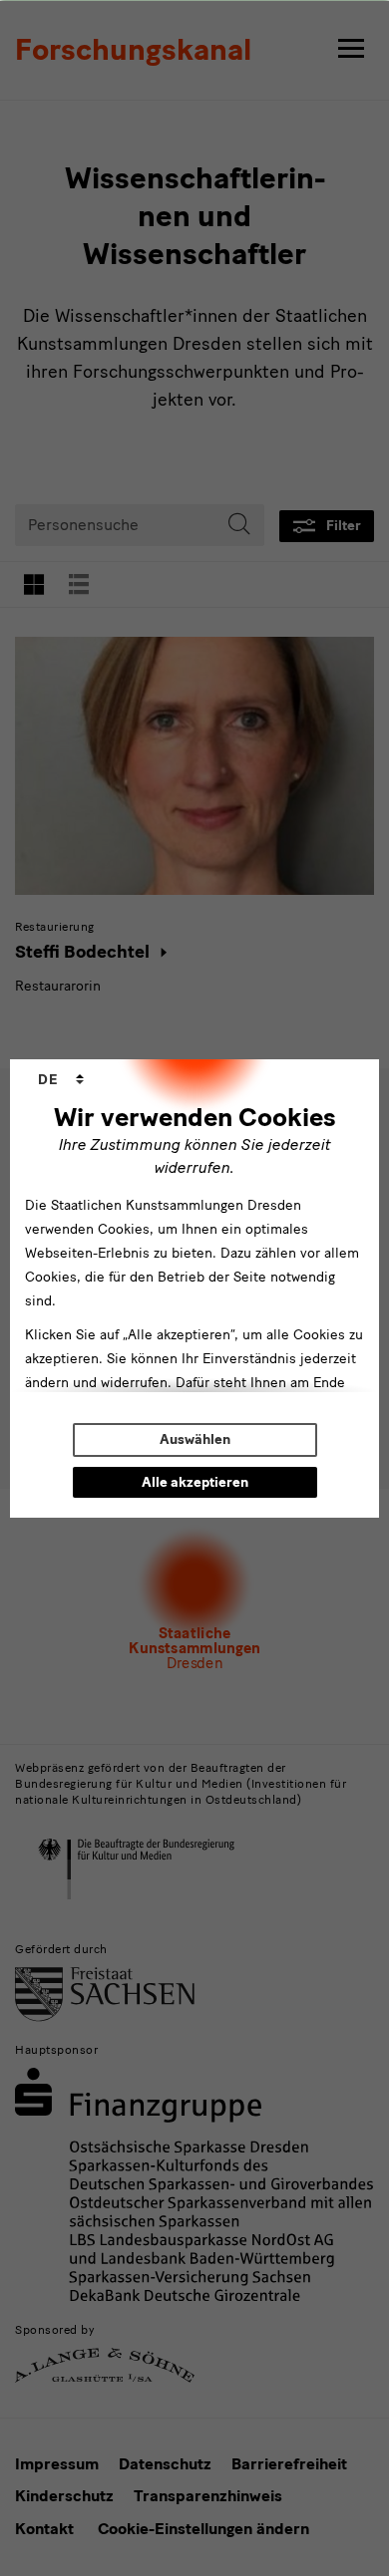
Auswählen (195, 1439)
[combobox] (61, 1080)
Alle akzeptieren (195, 1482)
